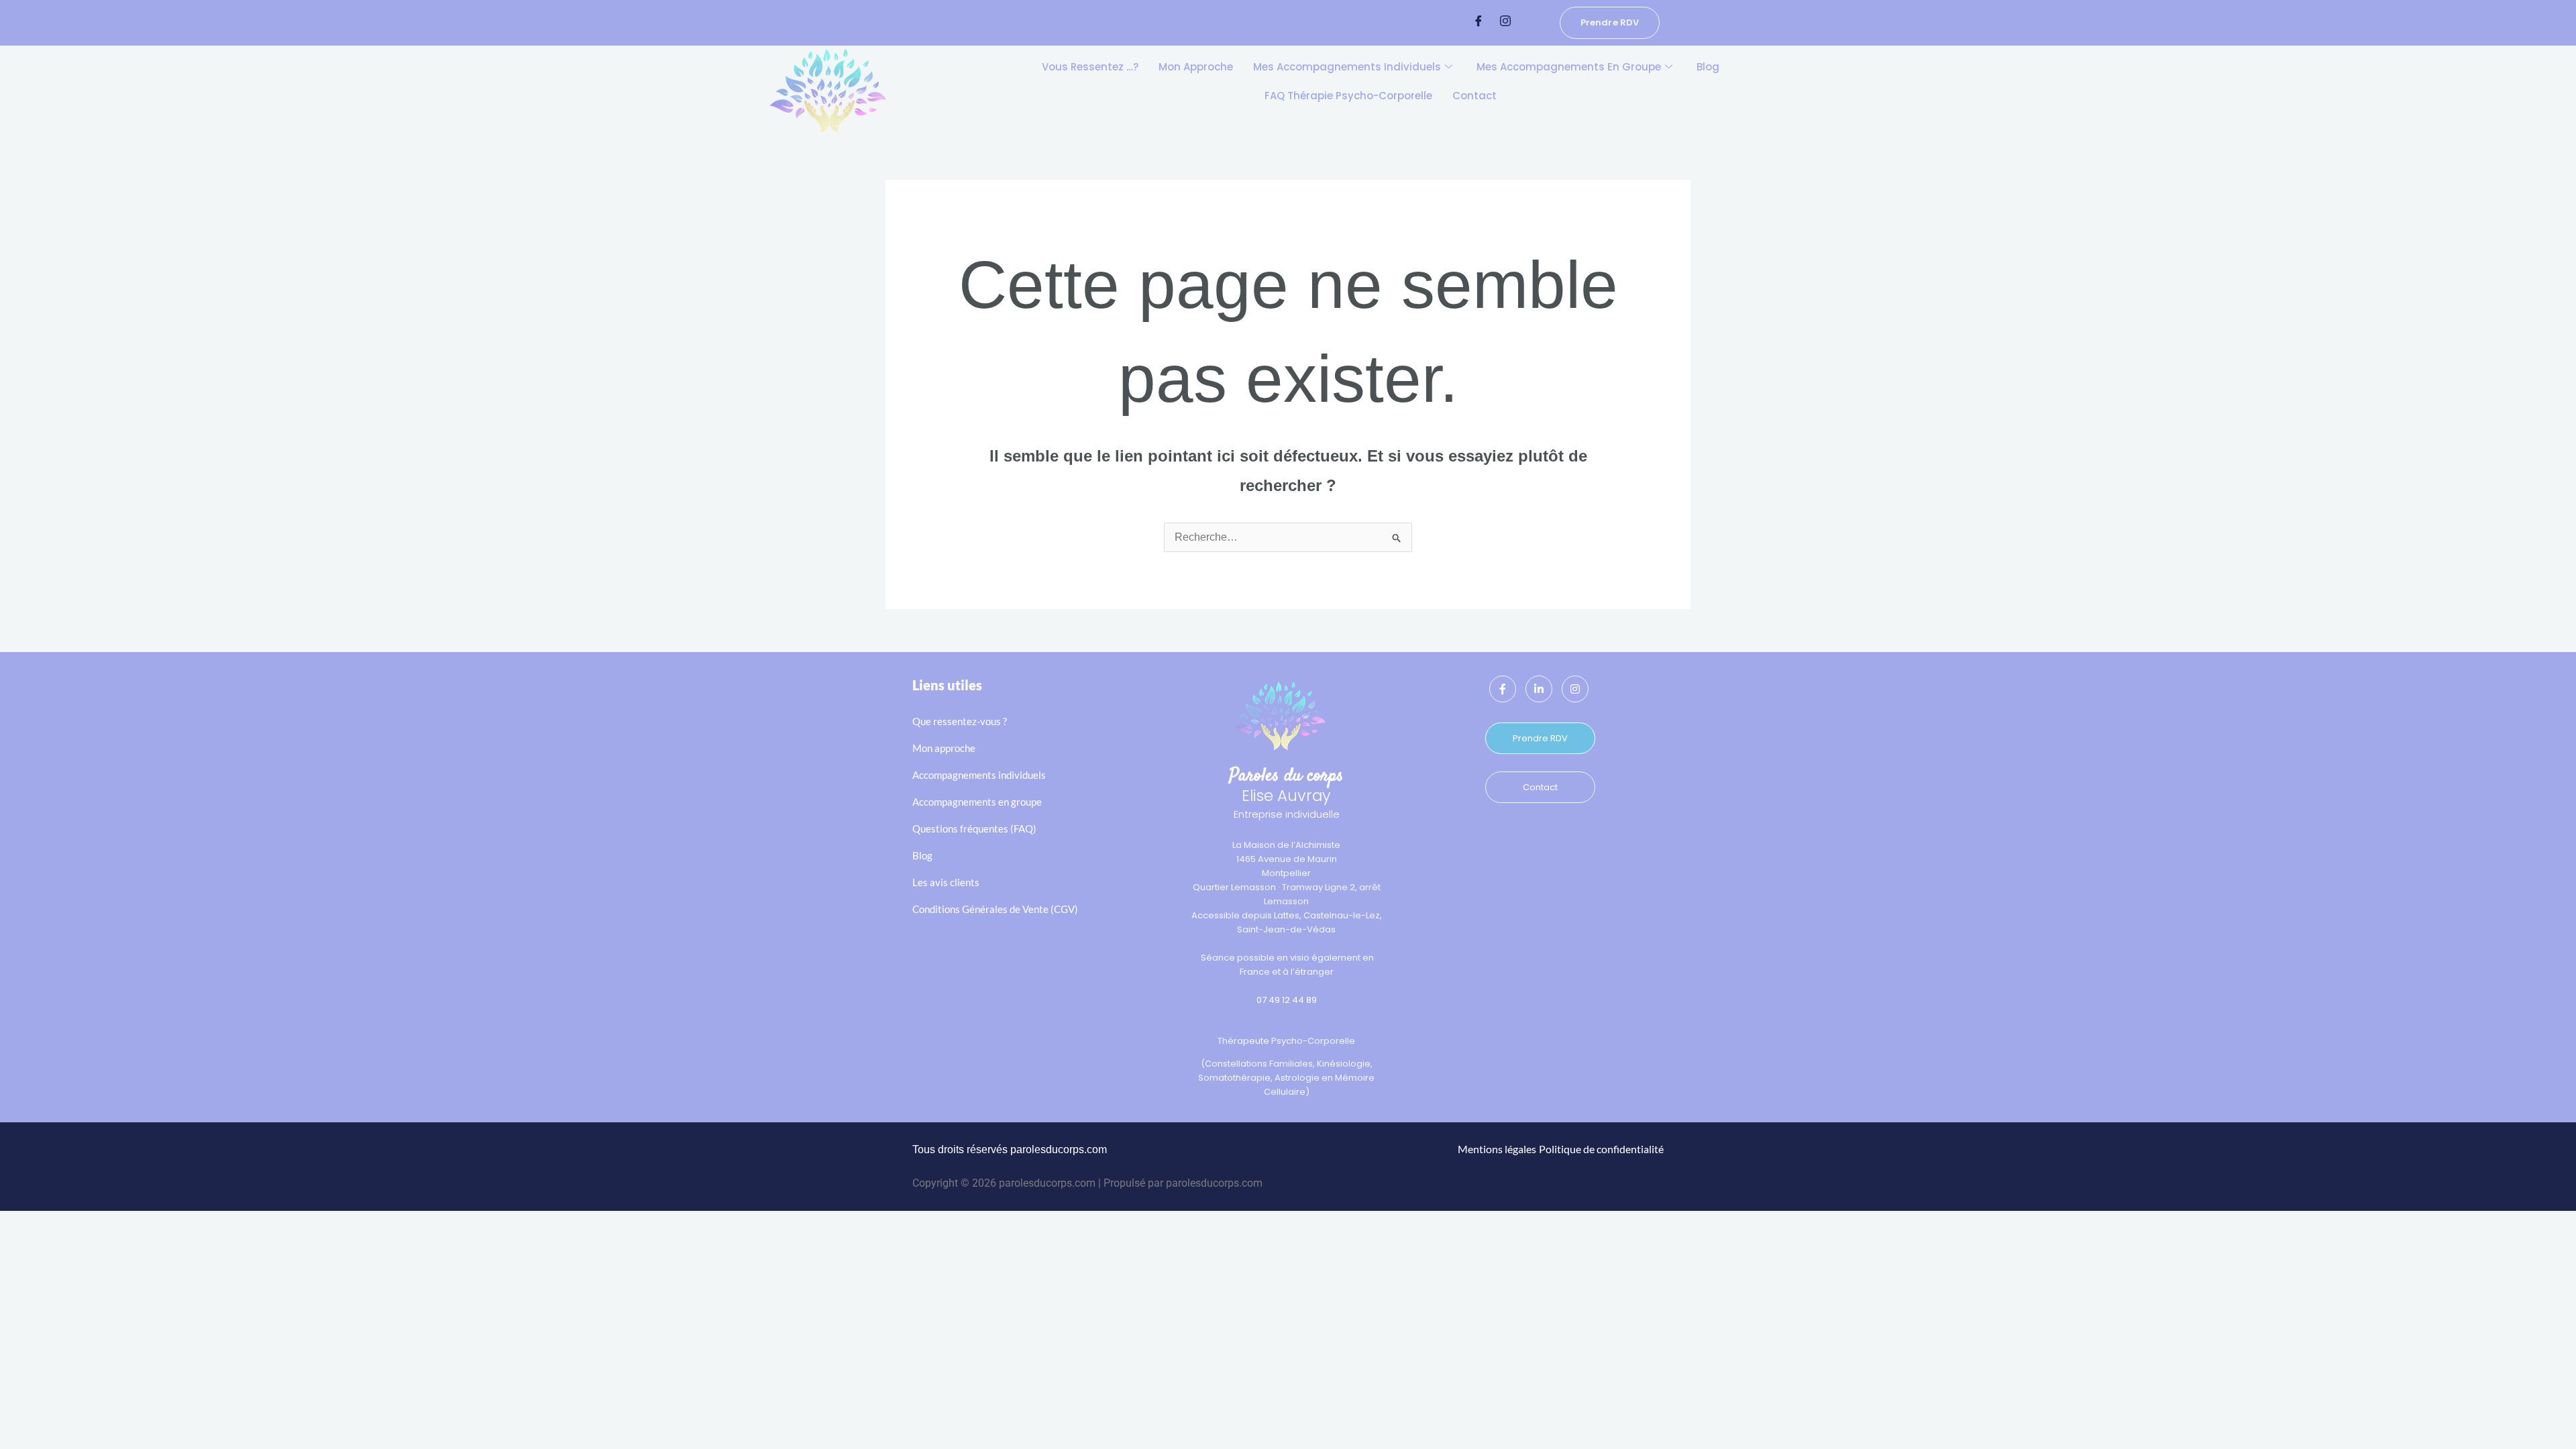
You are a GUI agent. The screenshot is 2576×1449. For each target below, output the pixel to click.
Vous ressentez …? (1090, 67)
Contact (1474, 96)
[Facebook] (1479, 22)
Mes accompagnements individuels (1347, 67)
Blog (1708, 67)
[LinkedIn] (1539, 689)
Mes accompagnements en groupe (1569, 67)
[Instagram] (1505, 22)
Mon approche (1196, 67)
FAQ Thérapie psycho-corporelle (1348, 96)
